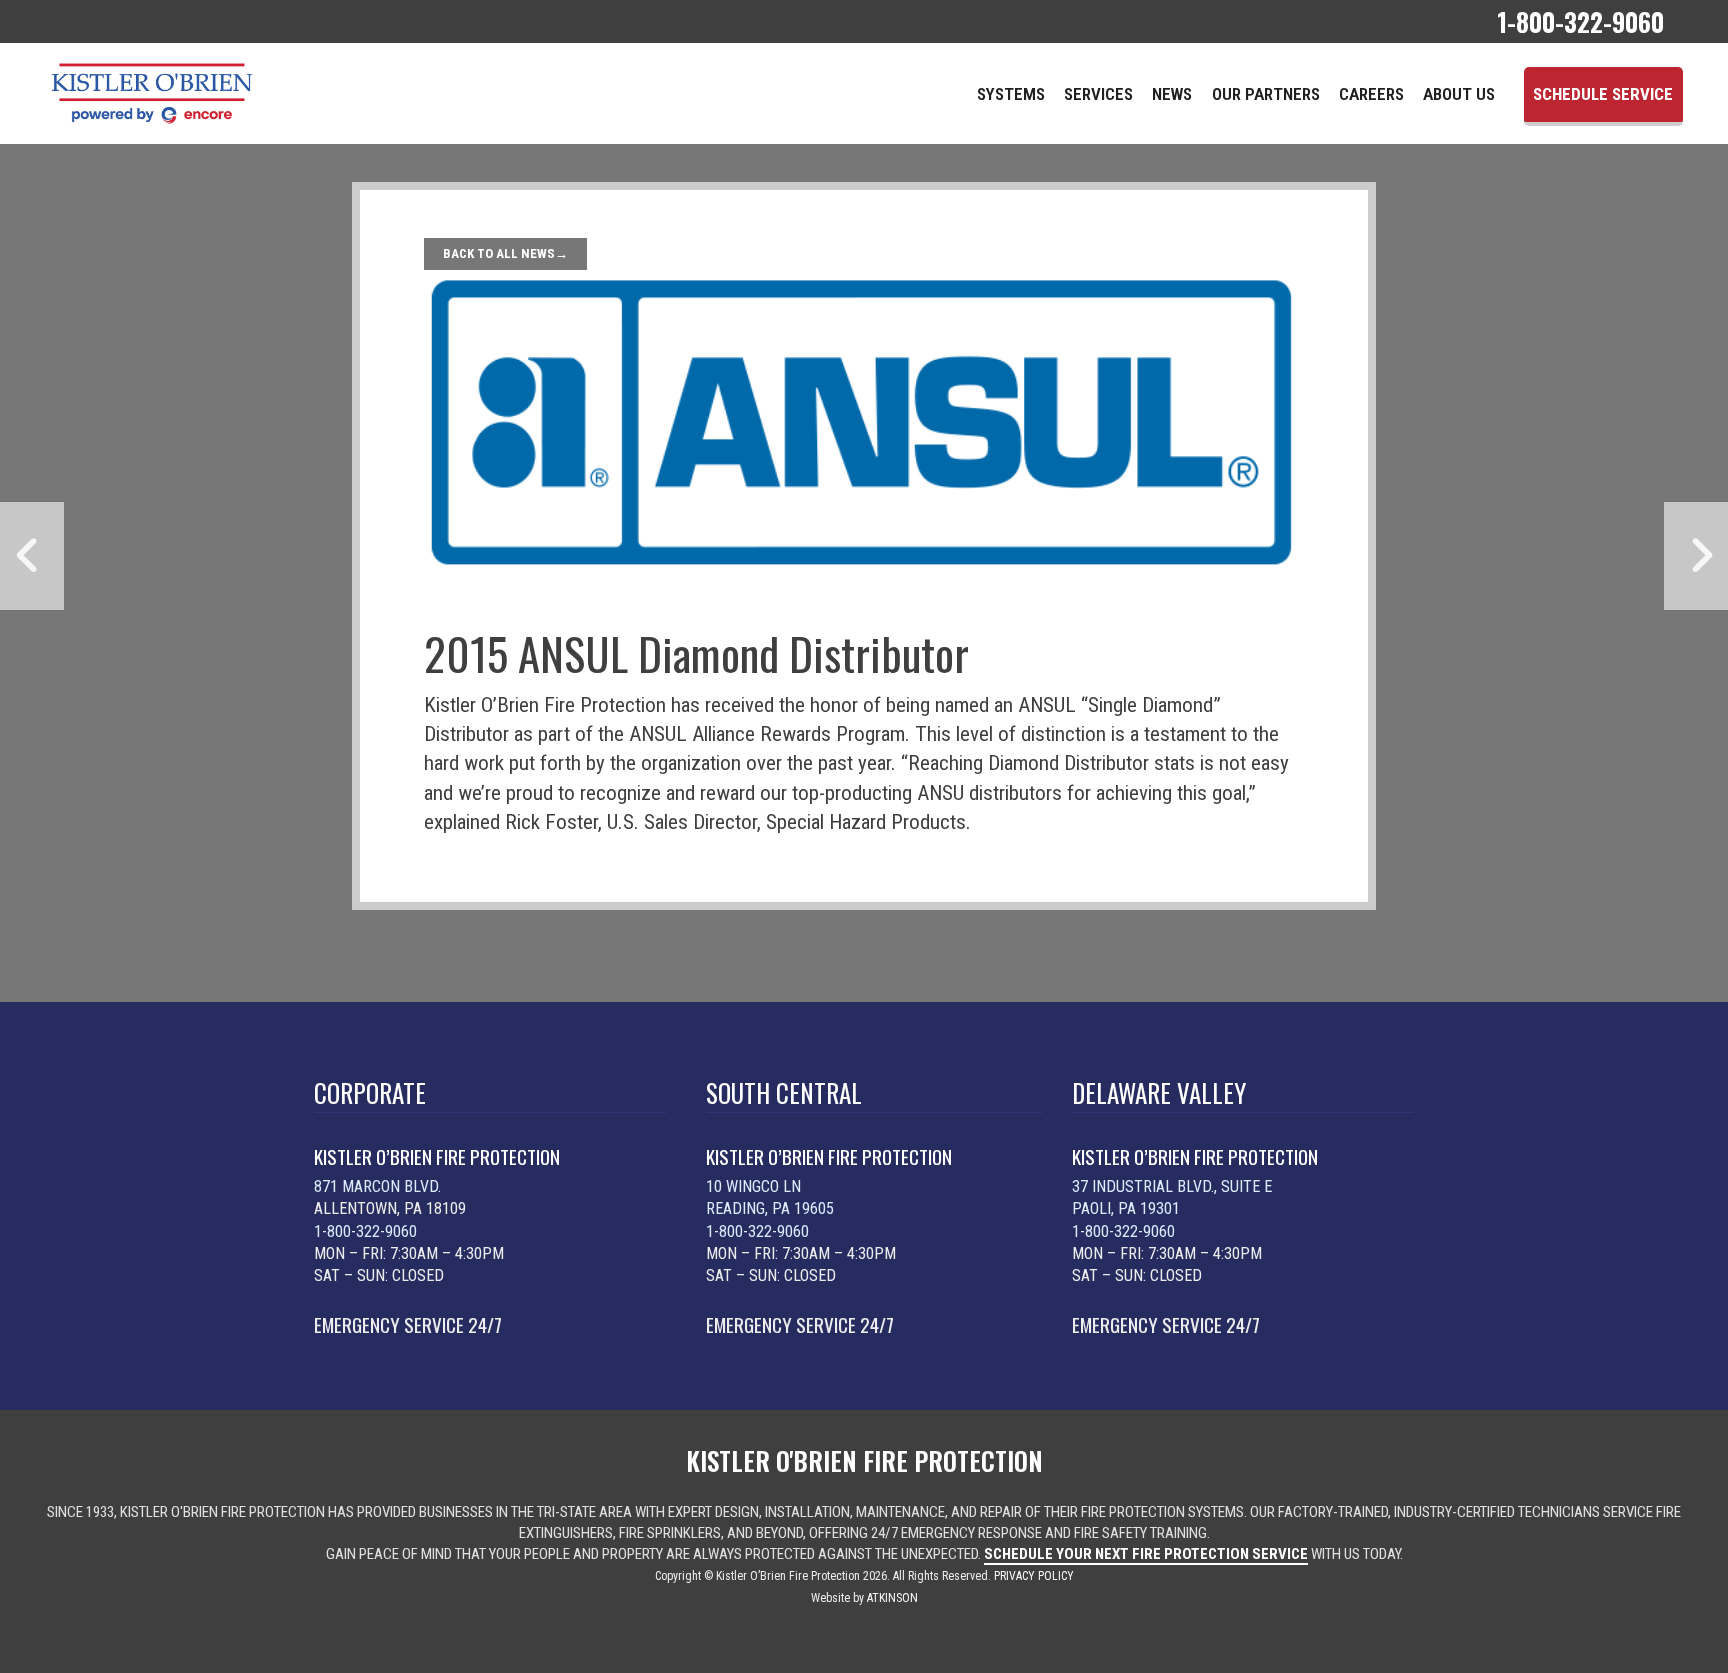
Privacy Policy (1034, 1576)
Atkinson (892, 1598)
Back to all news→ (505, 253)
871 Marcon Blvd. (377, 1186)
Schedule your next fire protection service (1146, 1554)
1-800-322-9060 (365, 1231)
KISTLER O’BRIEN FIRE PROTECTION (437, 1156)
